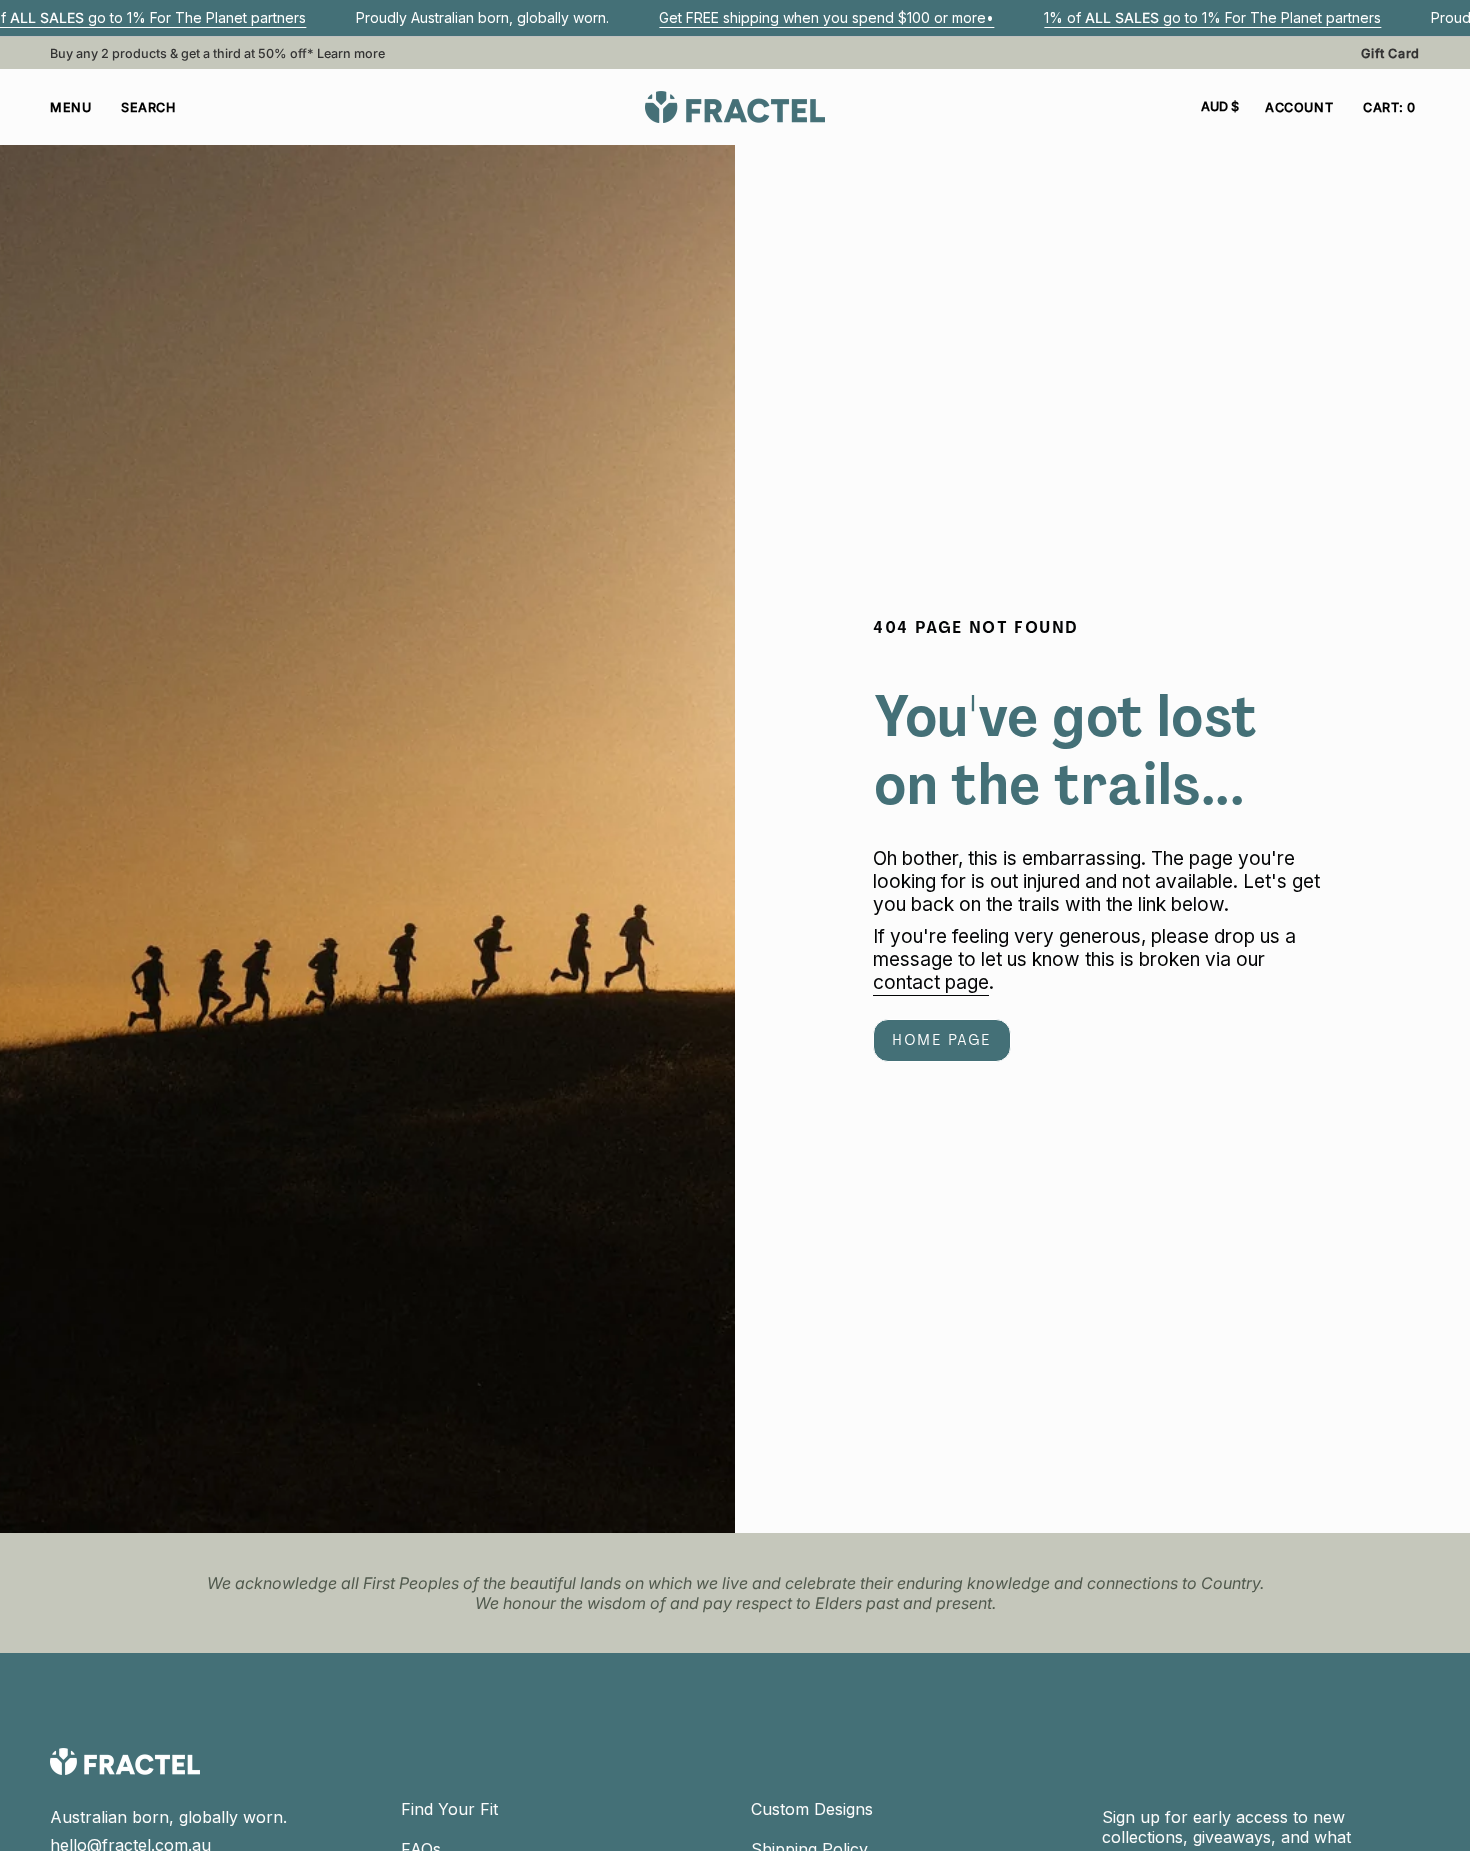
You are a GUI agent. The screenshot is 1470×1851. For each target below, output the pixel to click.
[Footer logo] (125, 1761)
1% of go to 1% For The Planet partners (1212, 17)
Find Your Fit (449, 1809)
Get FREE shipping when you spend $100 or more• (826, 17)
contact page (931, 983)
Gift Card (1390, 53)
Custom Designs (812, 1809)
